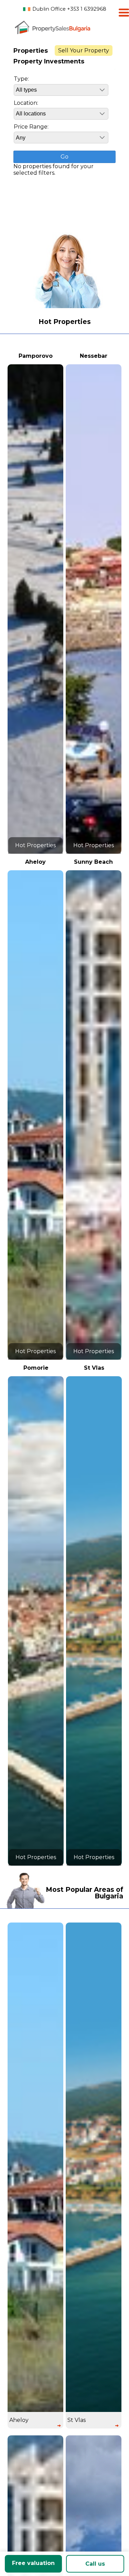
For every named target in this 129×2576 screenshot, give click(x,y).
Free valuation (33, 2563)
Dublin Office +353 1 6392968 (69, 9)
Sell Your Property (84, 50)
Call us (95, 2564)
